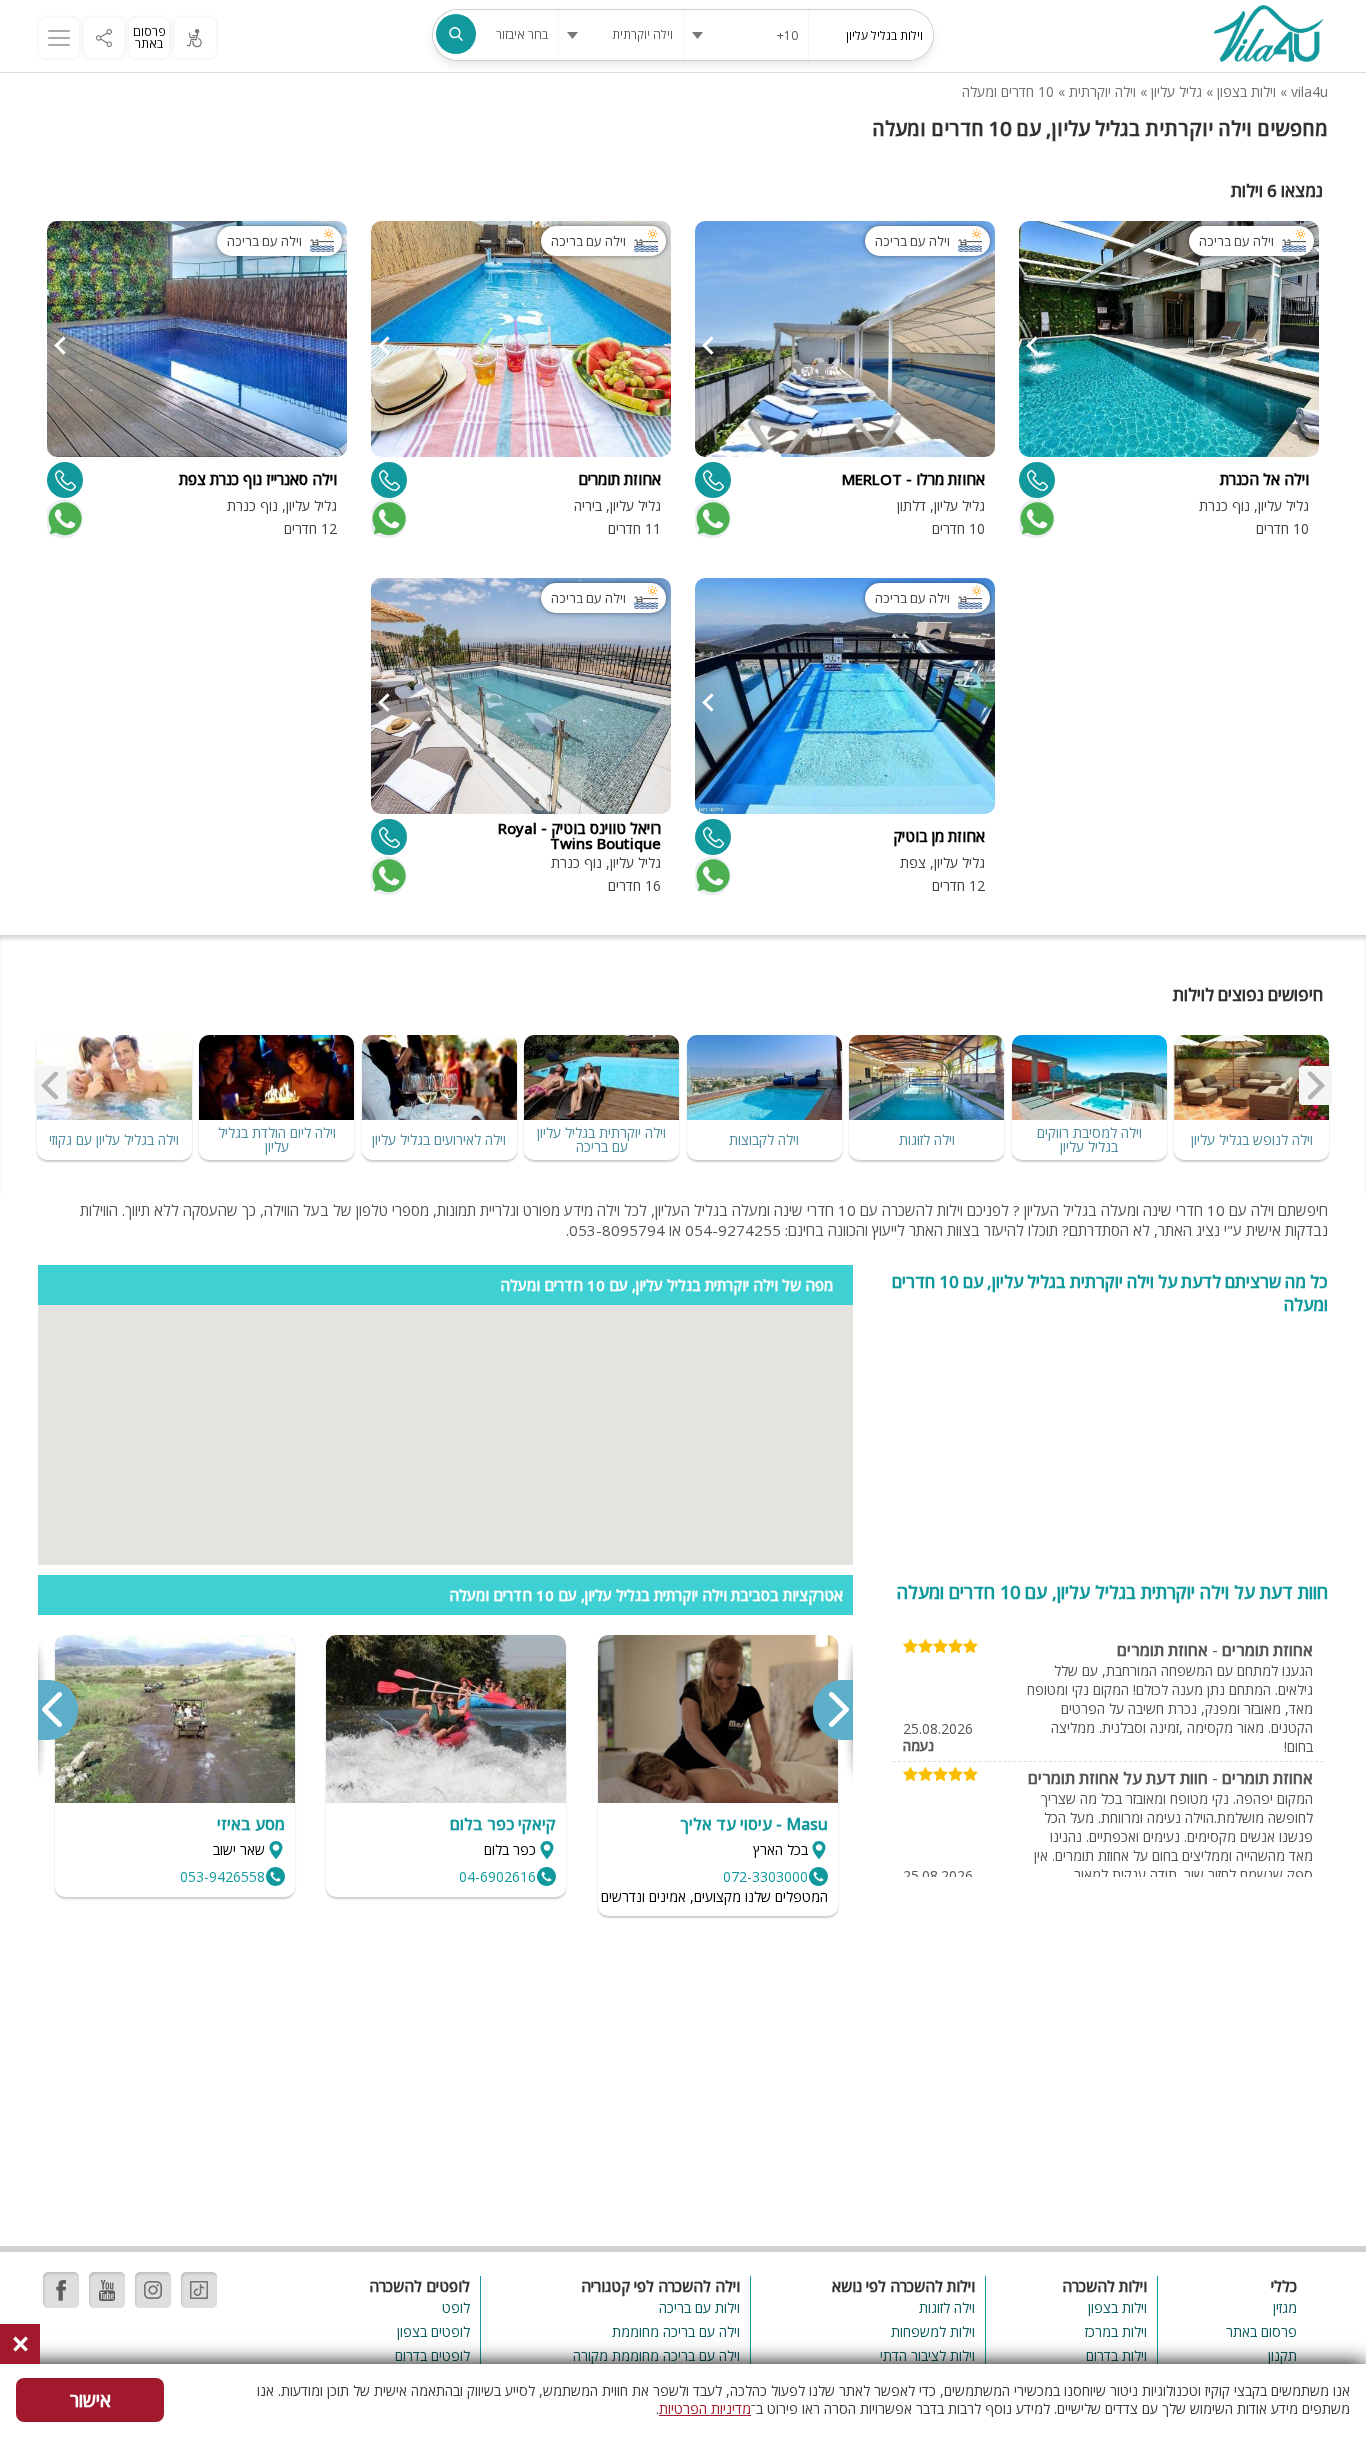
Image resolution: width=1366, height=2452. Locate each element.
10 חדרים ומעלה (1008, 91)
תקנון (1282, 2355)
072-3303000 (765, 1876)
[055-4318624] (65, 480)
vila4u (1309, 91)
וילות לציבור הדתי (927, 2355)
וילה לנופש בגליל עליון (1252, 1139)
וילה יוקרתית (1102, 91)
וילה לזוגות (927, 1139)
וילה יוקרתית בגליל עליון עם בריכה (601, 1139)
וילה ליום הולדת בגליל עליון (277, 1139)
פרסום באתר (149, 37)
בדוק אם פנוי (1035, 519)
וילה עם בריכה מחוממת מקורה (656, 2355)
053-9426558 (222, 1876)
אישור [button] (90, 2400)
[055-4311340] (713, 480)
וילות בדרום (1116, 2355)
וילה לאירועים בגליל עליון (439, 1139)
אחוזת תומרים (1267, 1650)
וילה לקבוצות (764, 1139)
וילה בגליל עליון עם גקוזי (114, 1139)
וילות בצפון (1246, 91)
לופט (456, 2307)
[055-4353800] (389, 480)
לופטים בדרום (432, 2355)
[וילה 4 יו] (1268, 36)
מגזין (1285, 2307)
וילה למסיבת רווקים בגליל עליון (1089, 1139)
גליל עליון (1176, 91)
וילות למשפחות (933, 2331)
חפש (456, 34)
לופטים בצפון (433, 2331)
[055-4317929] (389, 837)
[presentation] (1315, 1085)
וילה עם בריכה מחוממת (675, 2331)
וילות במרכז (1116, 2331)
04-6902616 (497, 1876)
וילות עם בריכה (699, 2307)
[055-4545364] (1037, 480)
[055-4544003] (713, 837)
